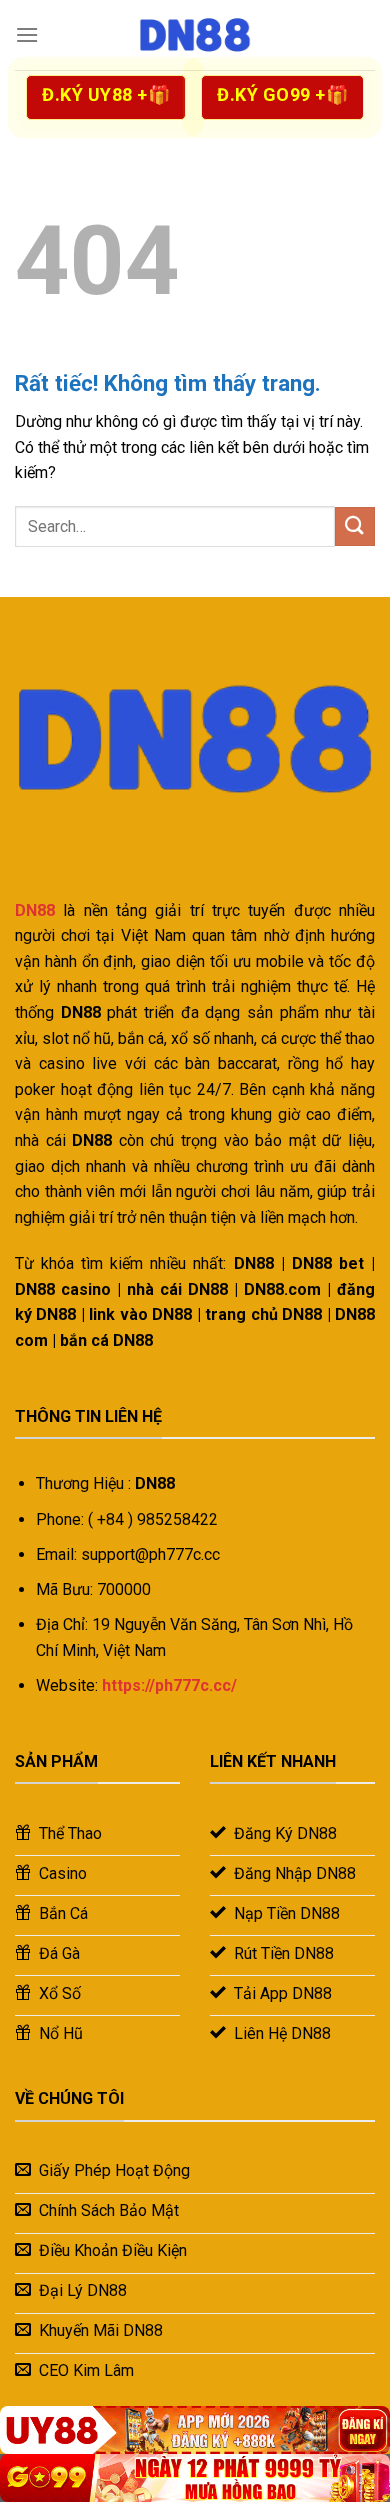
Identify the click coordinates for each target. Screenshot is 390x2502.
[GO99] (195, 2478)
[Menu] (27, 34)
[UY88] (195, 2430)
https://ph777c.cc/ (169, 1685)
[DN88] (195, 35)
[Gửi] (355, 526)
